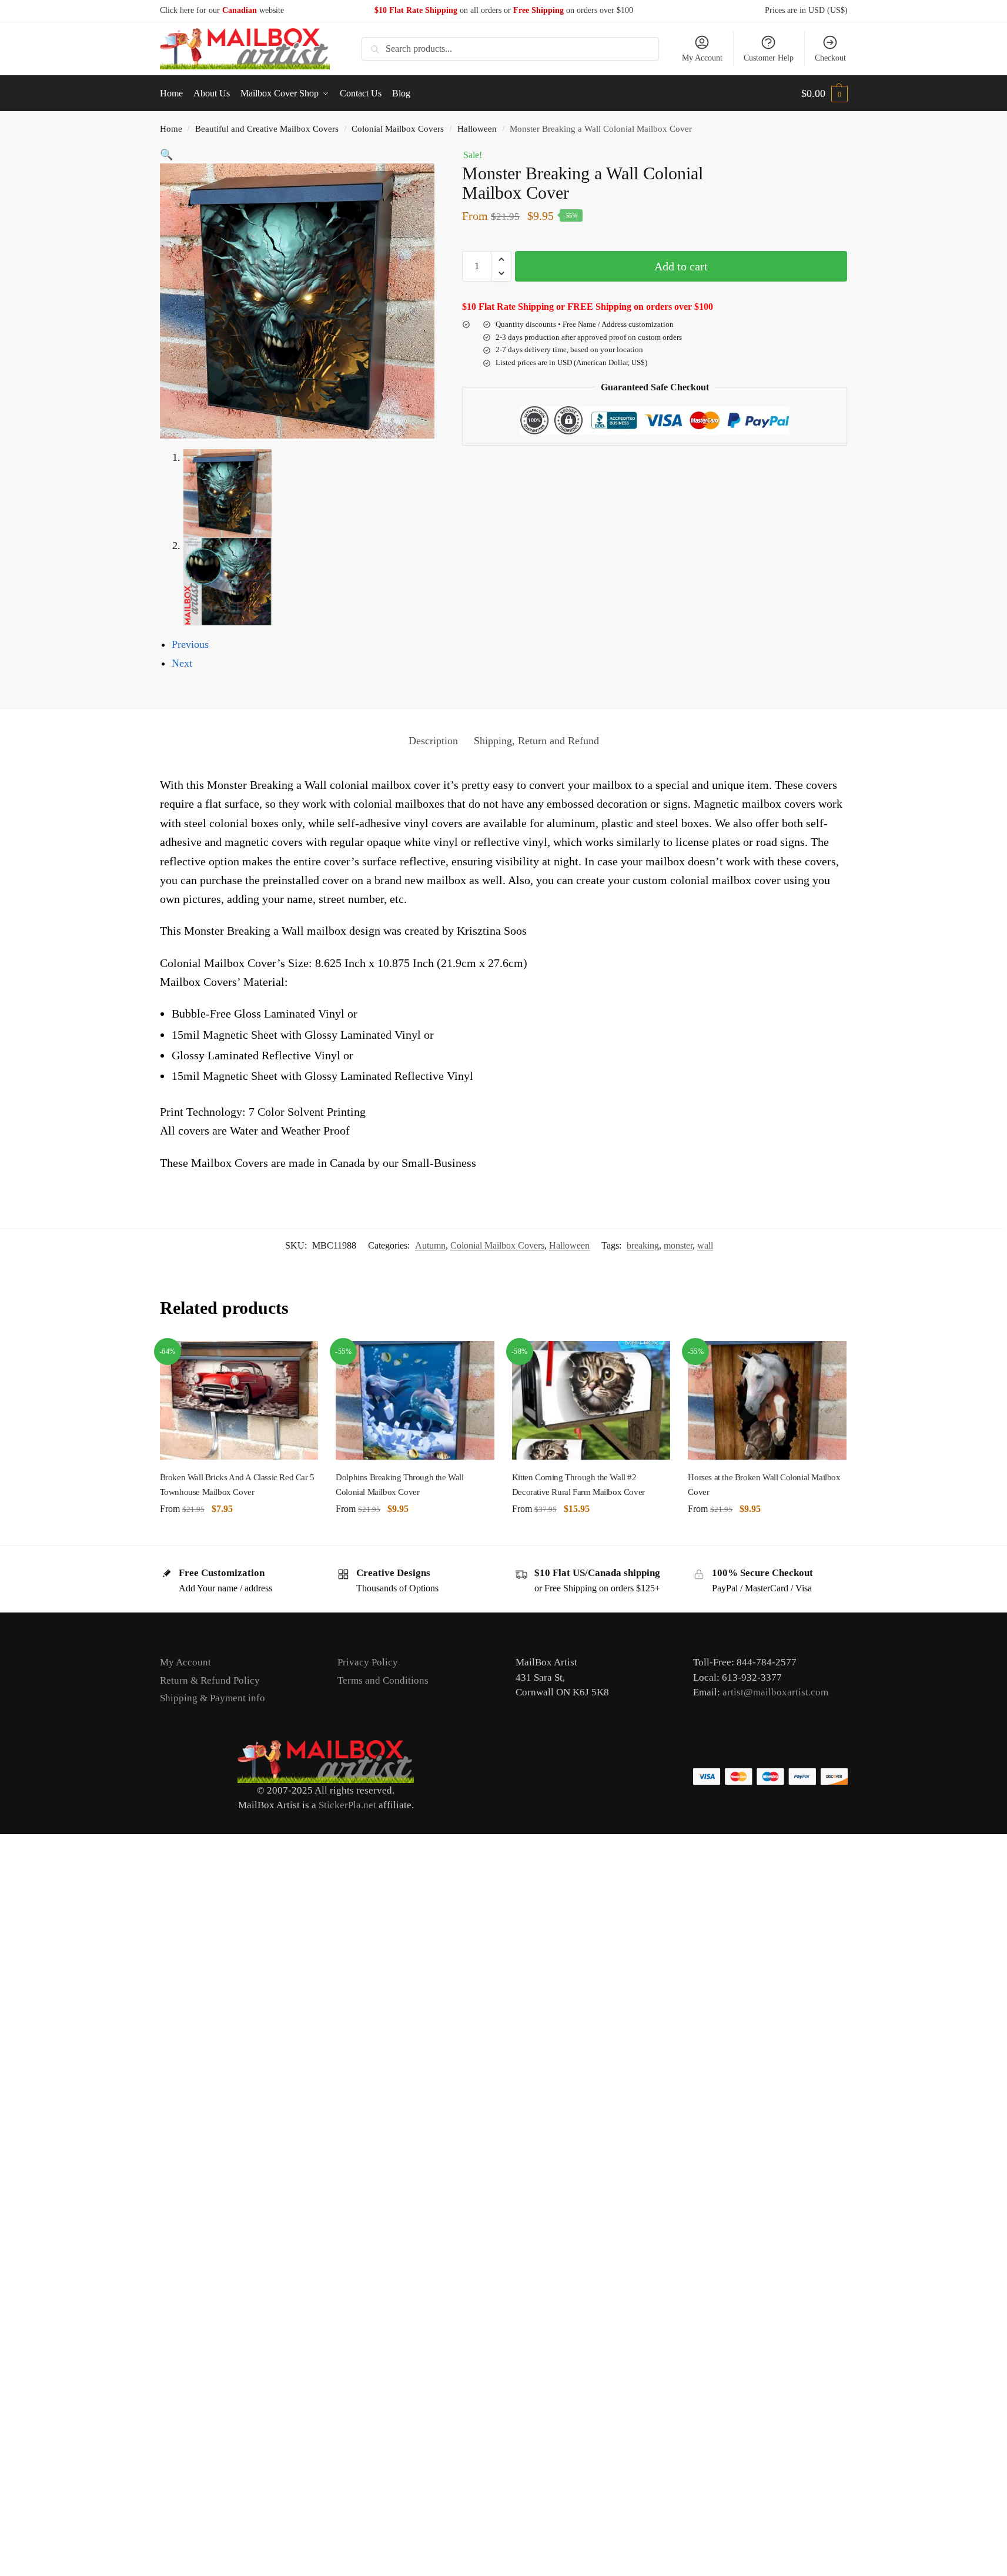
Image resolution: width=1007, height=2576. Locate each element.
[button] (824, 93)
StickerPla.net (347, 1805)
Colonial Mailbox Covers (398, 128)
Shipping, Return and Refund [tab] (536, 741)
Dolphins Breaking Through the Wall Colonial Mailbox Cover (399, 1484)
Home (171, 128)
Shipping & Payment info (213, 1698)
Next (182, 663)
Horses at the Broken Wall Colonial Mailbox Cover (764, 1484)
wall (705, 1245)
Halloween (477, 128)
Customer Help (769, 58)
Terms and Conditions (383, 1680)
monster (678, 1245)
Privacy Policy (368, 1662)
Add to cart (681, 266)
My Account (702, 58)
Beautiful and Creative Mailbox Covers (267, 128)
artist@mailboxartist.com (775, 1692)
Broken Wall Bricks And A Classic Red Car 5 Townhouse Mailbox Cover (237, 1484)
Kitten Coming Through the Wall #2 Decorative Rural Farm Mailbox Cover (578, 1484)
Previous (190, 644)
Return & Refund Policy (210, 1680)
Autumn (430, 1245)
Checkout (830, 58)
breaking (643, 1245)
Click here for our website (222, 10)
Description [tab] (433, 741)
